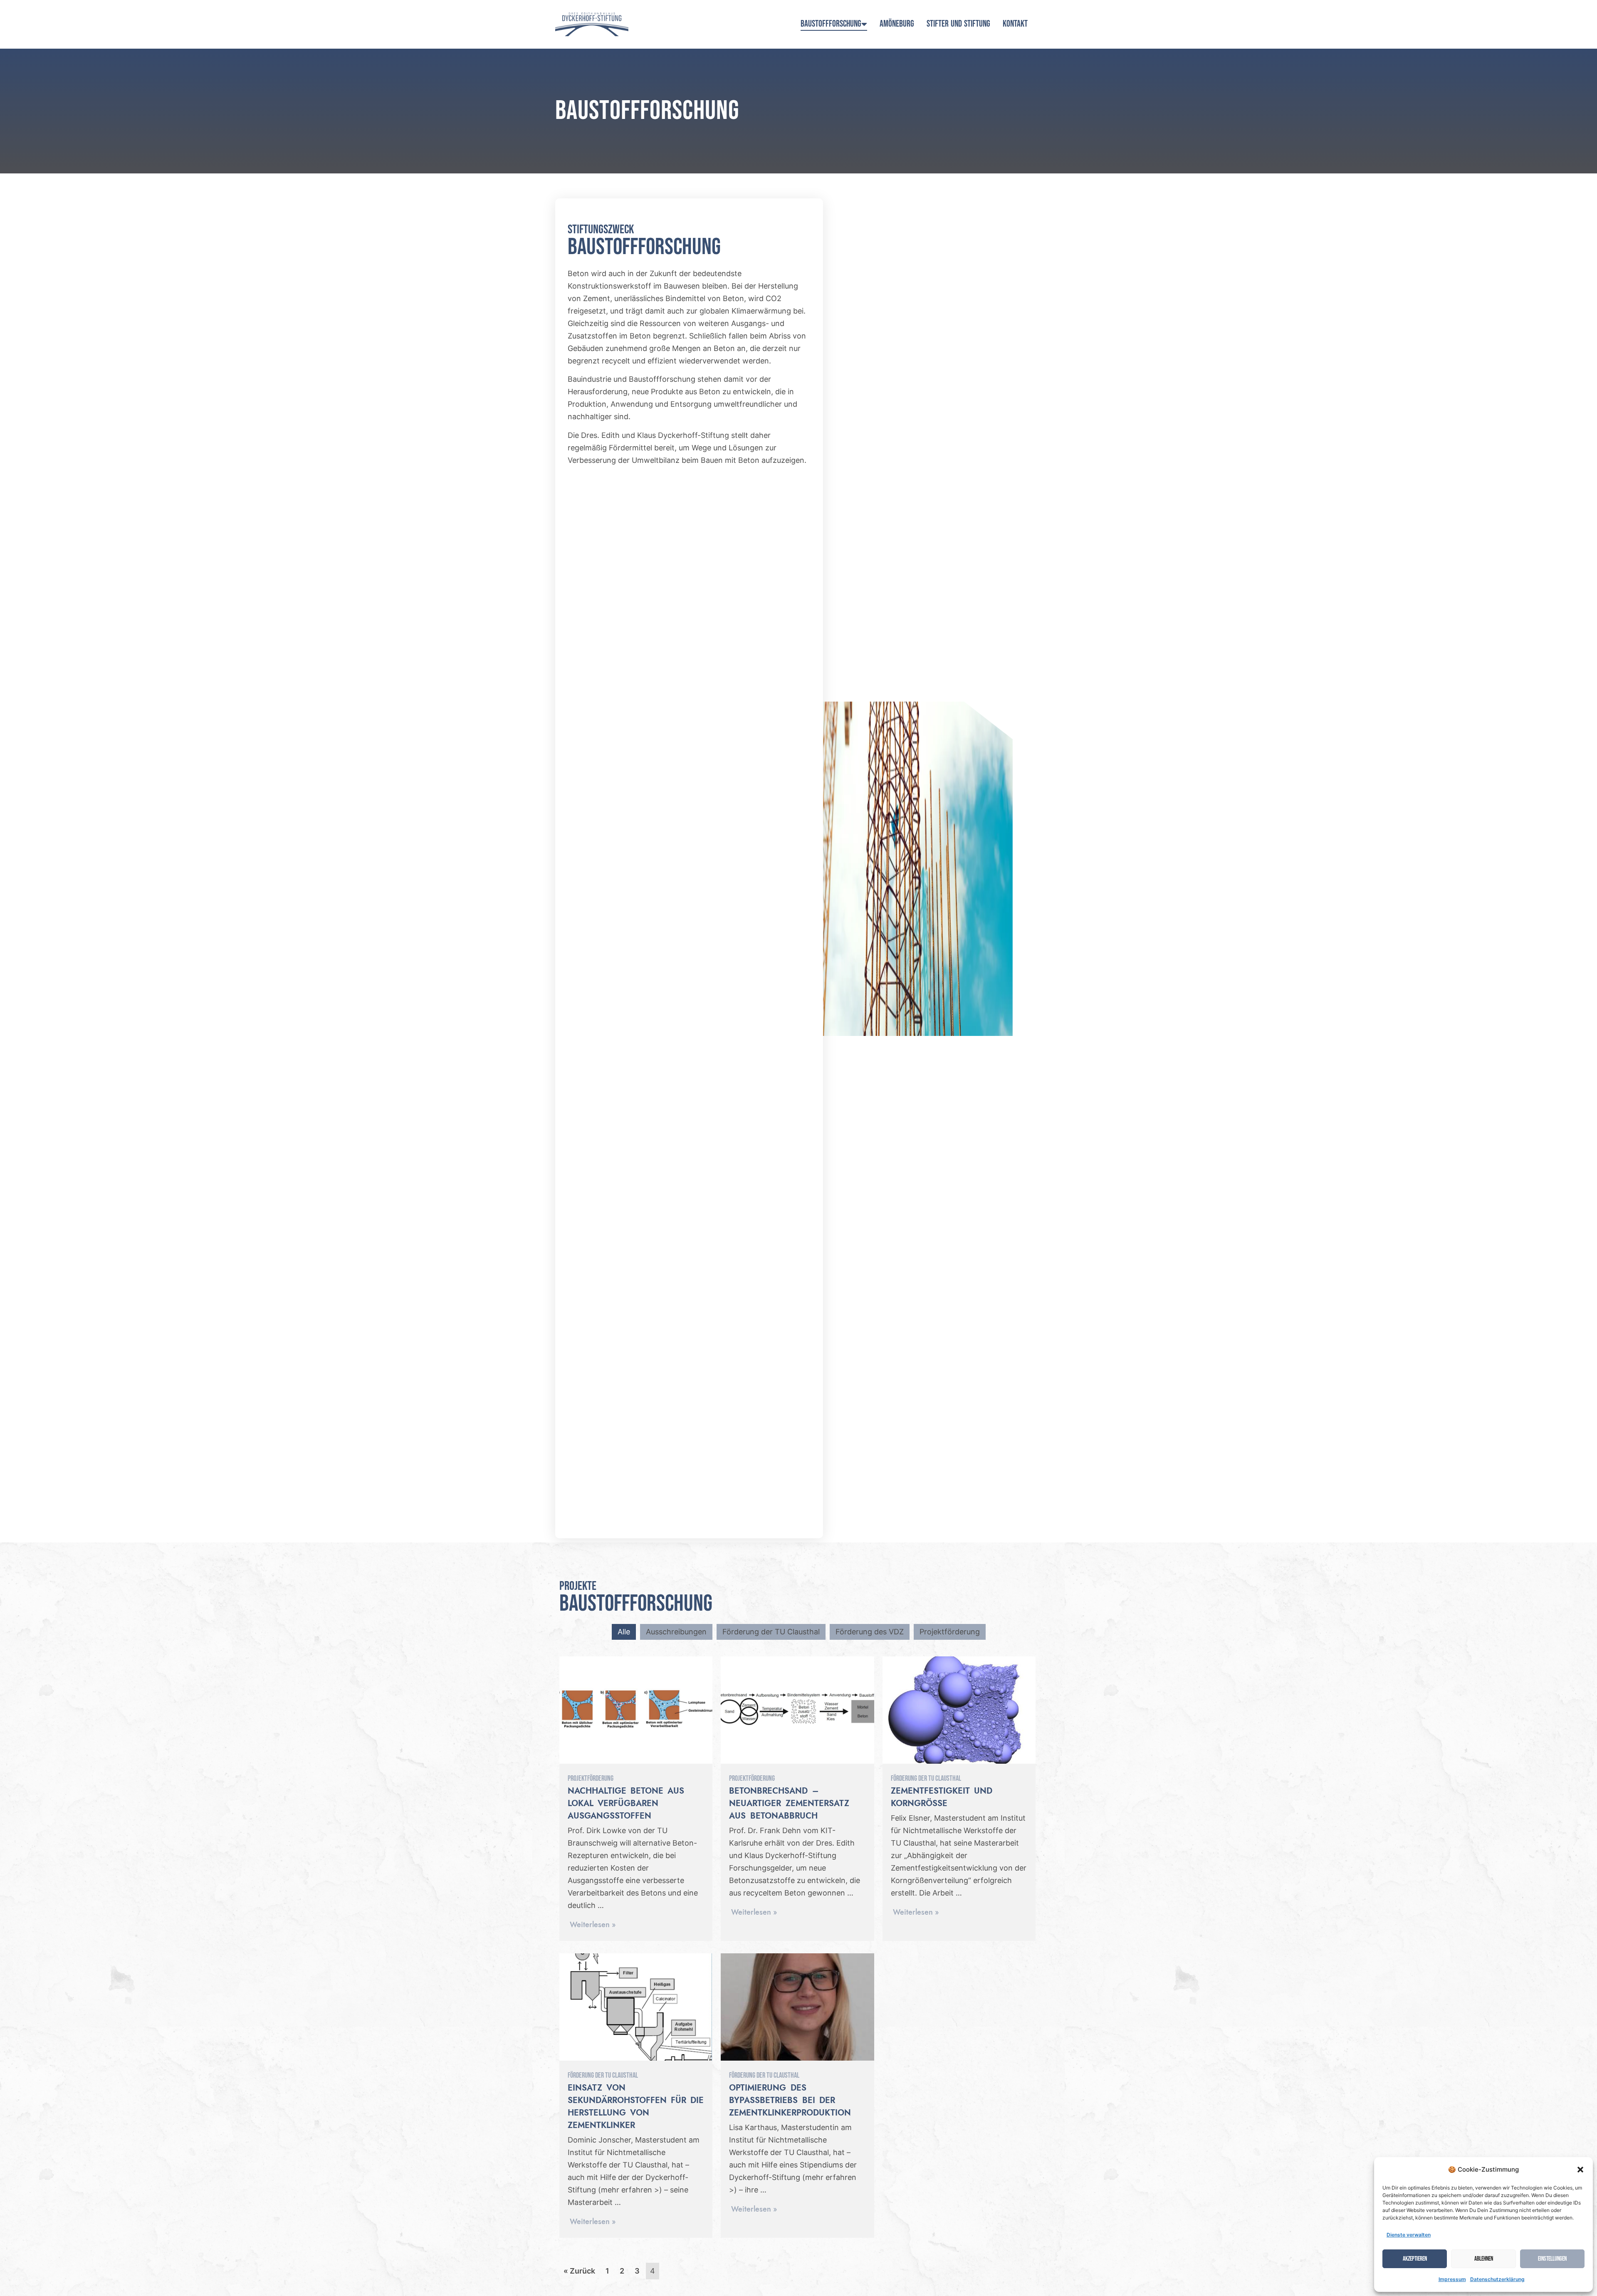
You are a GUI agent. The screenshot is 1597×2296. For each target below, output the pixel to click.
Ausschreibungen (676, 1632)
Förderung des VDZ (870, 1632)
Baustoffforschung (831, 24)
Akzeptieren (1415, 2259)
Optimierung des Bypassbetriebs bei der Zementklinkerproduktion (790, 2101)
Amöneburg (897, 24)
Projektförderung (950, 1632)
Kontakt (1015, 24)
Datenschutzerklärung (1497, 2279)
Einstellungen (1552, 2259)
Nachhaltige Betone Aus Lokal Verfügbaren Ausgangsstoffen (626, 1804)
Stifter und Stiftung (958, 24)
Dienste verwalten (1409, 2235)
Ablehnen (1484, 2259)
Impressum (1452, 2279)
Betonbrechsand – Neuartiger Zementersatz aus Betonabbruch (789, 1804)
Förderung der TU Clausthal (771, 1632)
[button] (1580, 2170)
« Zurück (579, 2271)
